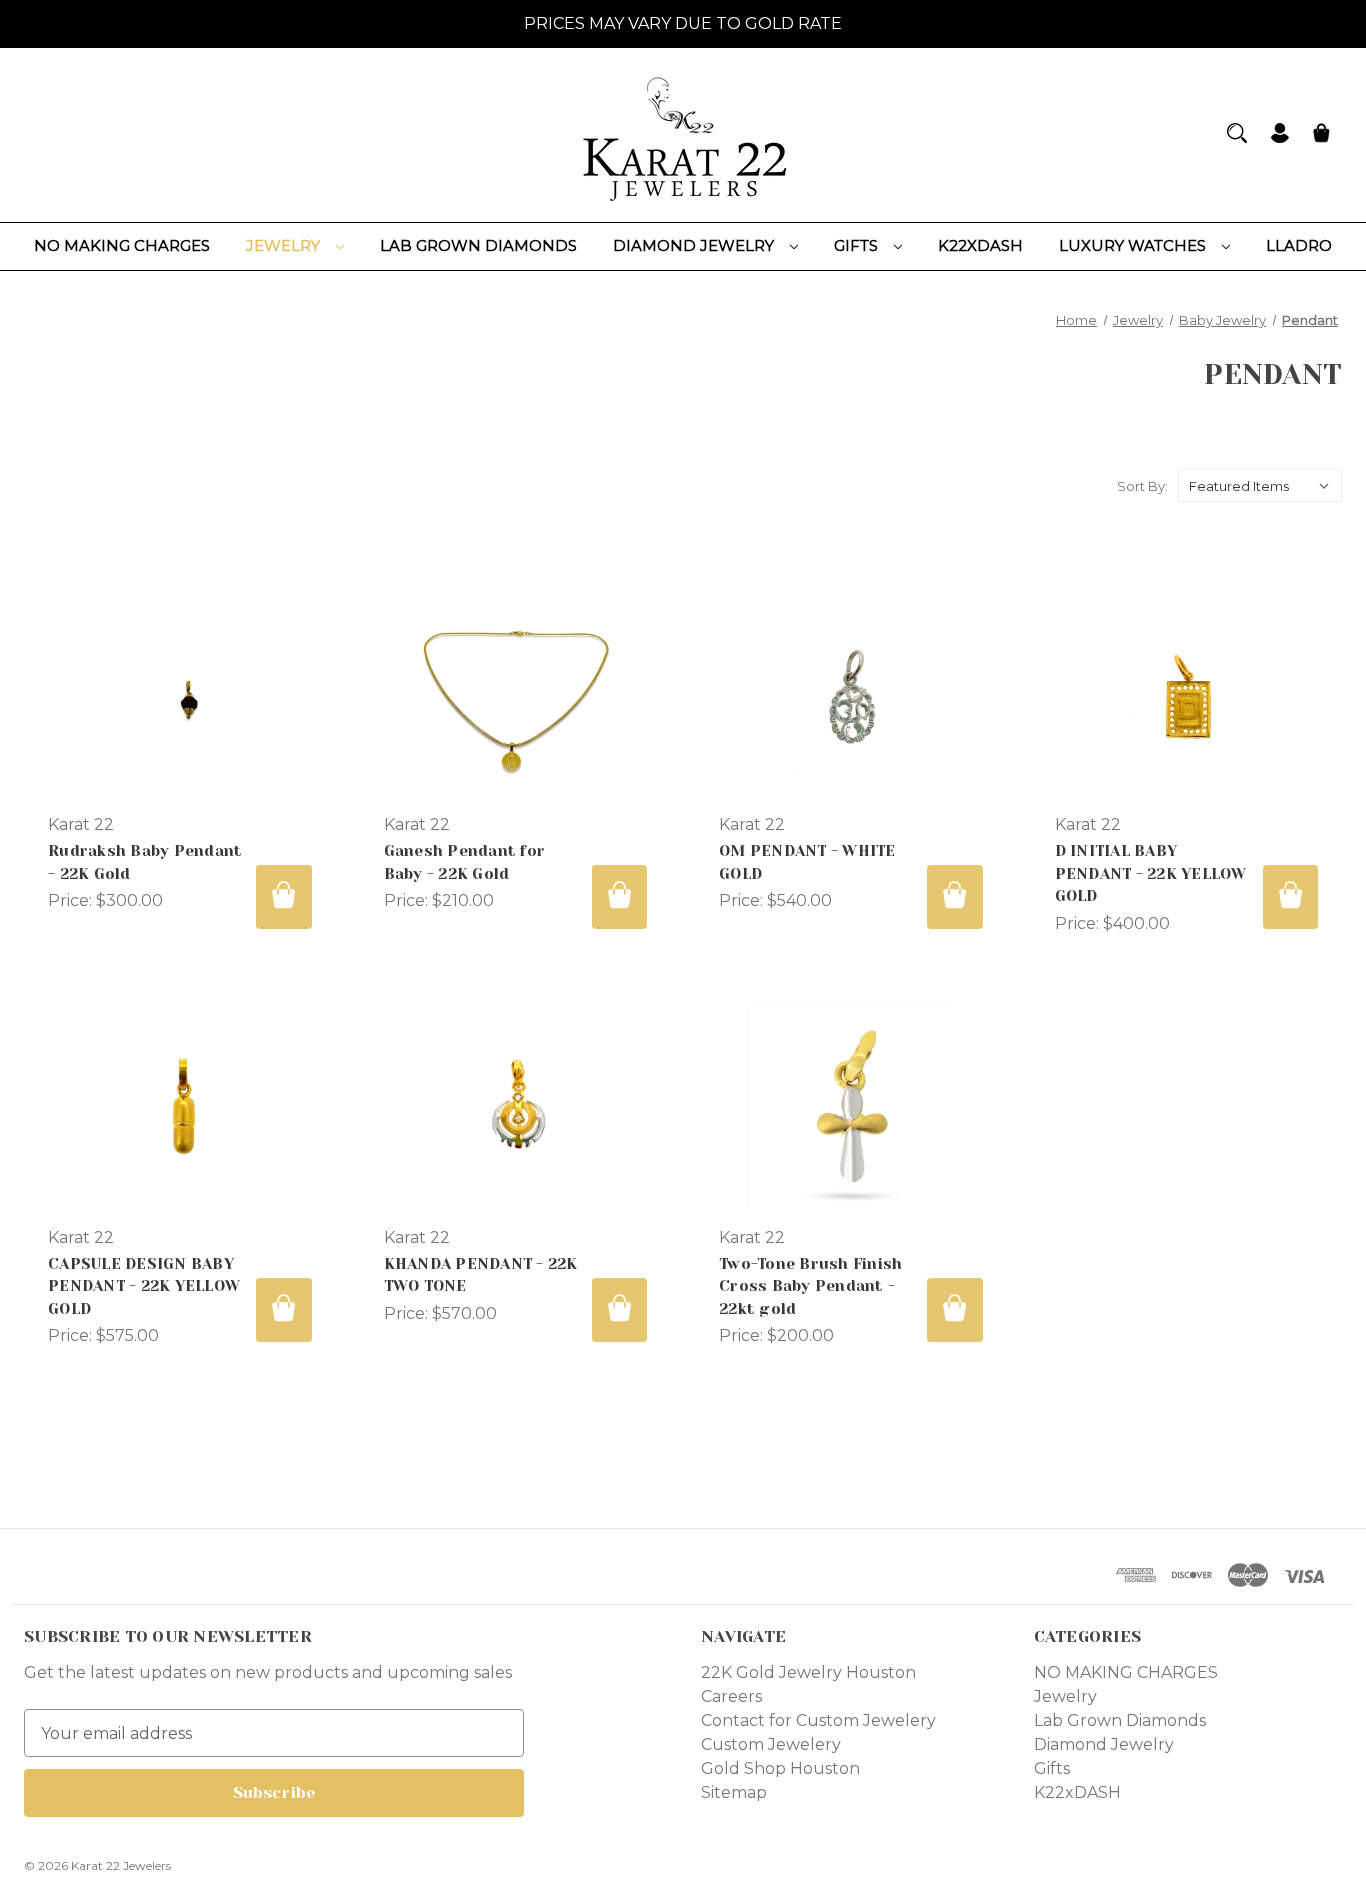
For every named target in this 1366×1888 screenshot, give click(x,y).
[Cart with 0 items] (1321, 135)
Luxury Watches (1134, 245)
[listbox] (1260, 485)
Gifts (858, 245)
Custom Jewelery (771, 1744)
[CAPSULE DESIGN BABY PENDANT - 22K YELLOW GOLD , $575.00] (180, 1108)
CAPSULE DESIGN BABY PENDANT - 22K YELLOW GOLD (144, 1286)
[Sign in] (1280, 135)
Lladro (1299, 245)
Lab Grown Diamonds (478, 245)
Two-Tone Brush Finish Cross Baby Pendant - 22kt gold (810, 1286)
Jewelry (285, 245)
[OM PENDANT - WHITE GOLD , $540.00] (851, 695)
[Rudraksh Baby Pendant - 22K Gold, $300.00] (180, 695)
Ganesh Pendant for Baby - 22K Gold (465, 862)
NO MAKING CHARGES (122, 245)
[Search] (1237, 133)
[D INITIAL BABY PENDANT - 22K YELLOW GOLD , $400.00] (1187, 695)
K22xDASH (980, 245)
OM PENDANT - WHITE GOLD (807, 862)
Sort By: (1142, 486)
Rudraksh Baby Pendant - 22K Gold (145, 862)
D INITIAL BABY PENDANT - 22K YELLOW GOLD (1151, 873)
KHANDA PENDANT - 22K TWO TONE (481, 1275)
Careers (731, 1696)
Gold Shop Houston (780, 1768)
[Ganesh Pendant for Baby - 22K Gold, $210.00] (516, 695)
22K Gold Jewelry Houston (808, 1672)
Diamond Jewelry (695, 245)
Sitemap (734, 1792)
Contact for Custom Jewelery (818, 1720)
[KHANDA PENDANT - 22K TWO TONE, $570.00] (516, 1108)
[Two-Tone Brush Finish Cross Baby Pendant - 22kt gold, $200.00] (851, 1108)
